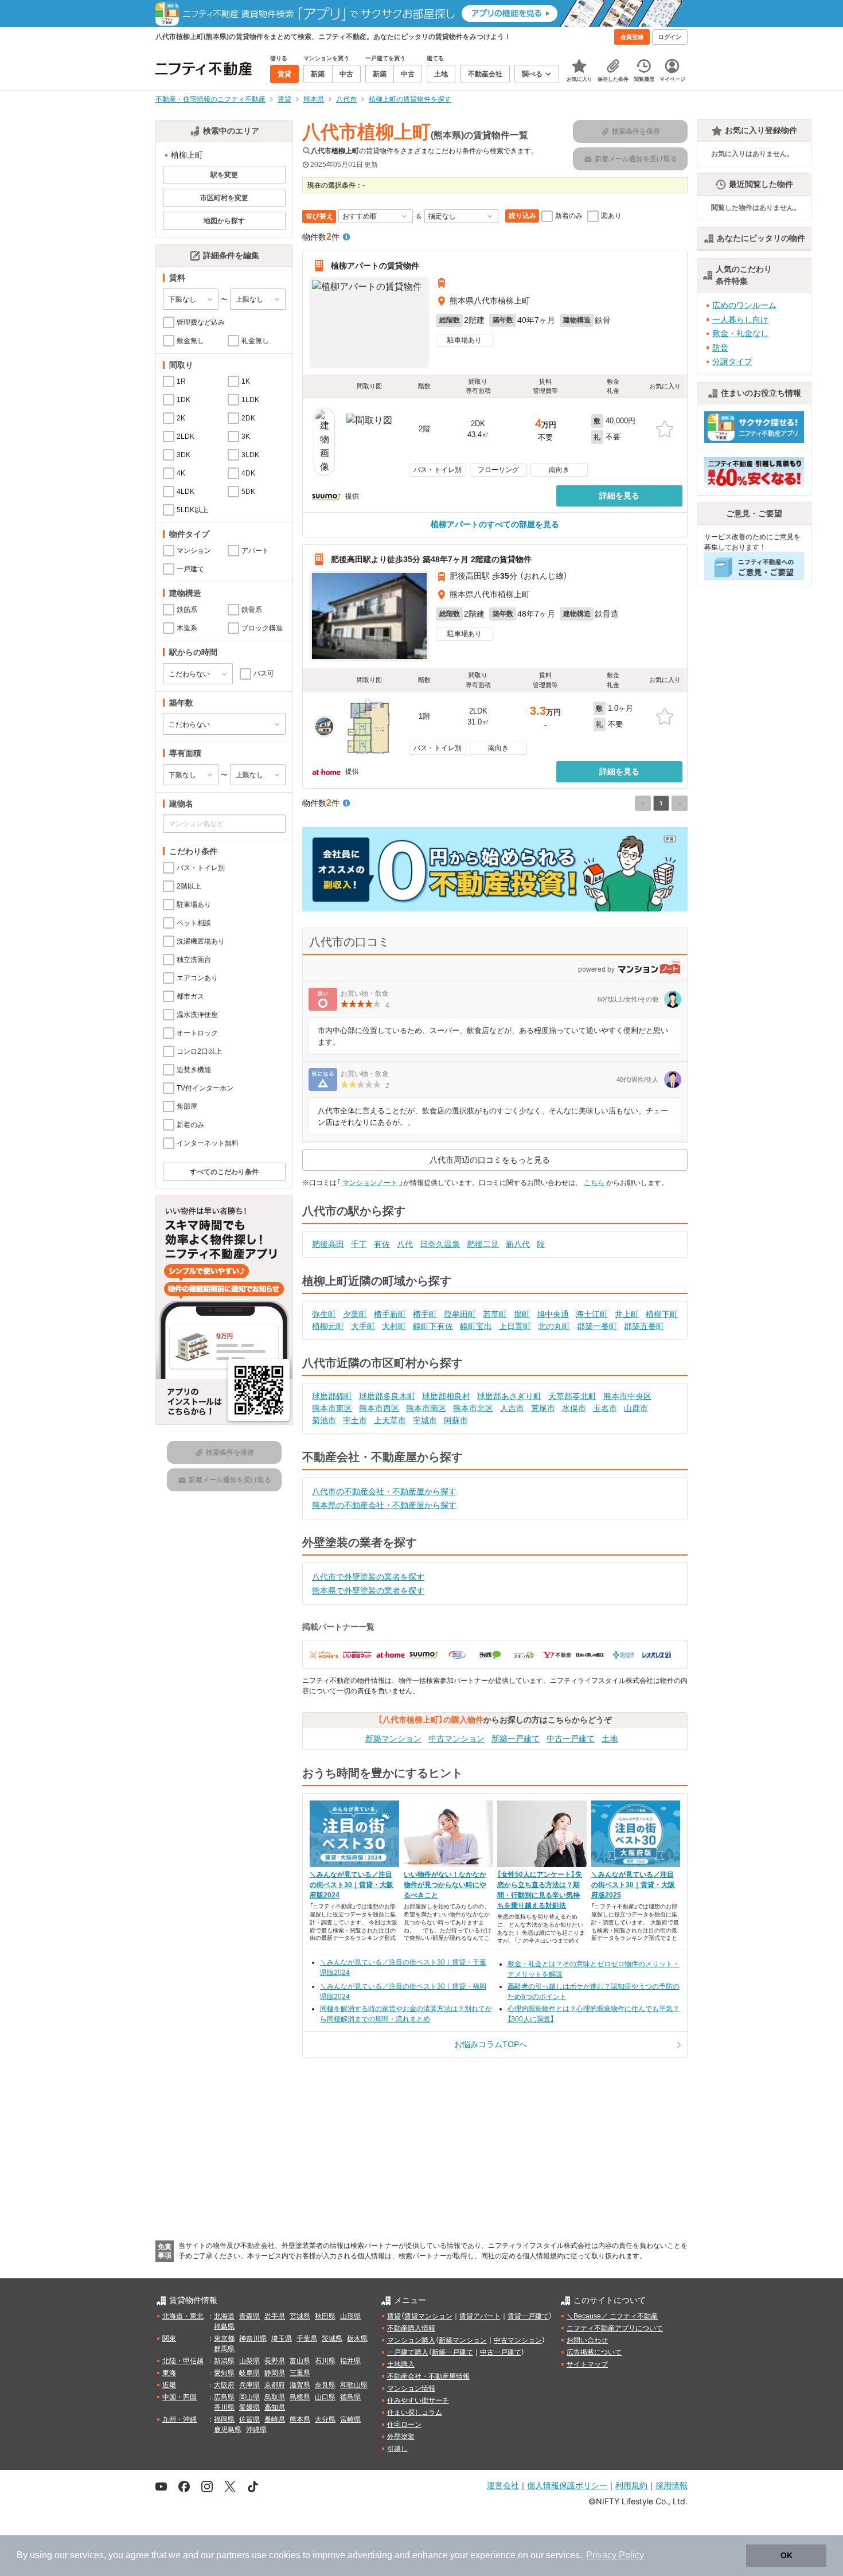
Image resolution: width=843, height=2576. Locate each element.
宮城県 (300, 2316)
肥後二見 (483, 1244)
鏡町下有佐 (433, 1326)
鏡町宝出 (476, 1326)
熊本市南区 (426, 1408)
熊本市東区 (332, 1408)
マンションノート (370, 1183)
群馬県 (224, 2349)
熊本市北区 (473, 1408)
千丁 (359, 1244)
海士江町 (592, 1314)
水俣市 (574, 1408)
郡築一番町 (597, 1326)
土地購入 (401, 2364)
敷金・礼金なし (740, 333)
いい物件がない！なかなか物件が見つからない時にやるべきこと (445, 1885)
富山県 (300, 2361)
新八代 (518, 1244)
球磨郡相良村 (446, 1396)
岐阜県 (249, 2373)
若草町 (495, 1314)
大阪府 (224, 2385)
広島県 (224, 2397)
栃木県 (357, 2339)
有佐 (382, 1244)
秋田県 (325, 2316)
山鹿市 (636, 1408)
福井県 (350, 2361)
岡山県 (249, 2397)
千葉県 (307, 2339)
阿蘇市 (456, 1420)
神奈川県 (253, 2339)
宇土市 (355, 1420)
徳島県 (350, 2397)
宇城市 (425, 1420)
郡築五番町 (644, 1326)
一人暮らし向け (740, 319)
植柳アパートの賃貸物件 (375, 266)
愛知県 (224, 2373)
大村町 (394, 1326)
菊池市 (324, 1420)
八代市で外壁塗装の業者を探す (368, 1577)
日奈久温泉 (440, 1244)
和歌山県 (354, 2385)
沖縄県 (256, 2430)
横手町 (425, 1314)
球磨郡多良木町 (387, 1396)
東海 (169, 2373)
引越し (397, 2449)
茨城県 (332, 2339)
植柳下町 (662, 1314)
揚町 (522, 1314)
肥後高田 (328, 1244)
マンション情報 (411, 2388)
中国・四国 (179, 2397)
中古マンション (456, 1739)
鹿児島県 (228, 2430)
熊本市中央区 (627, 1396)
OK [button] (787, 2555)
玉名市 (605, 1408)
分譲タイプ (732, 361)
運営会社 (503, 2485)
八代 (405, 1244)
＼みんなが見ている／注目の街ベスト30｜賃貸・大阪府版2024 (352, 1885)
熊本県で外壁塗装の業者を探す (368, 1591)
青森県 (249, 2316)
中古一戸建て (571, 1739)
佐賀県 (249, 2419)
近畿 (169, 2385)
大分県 (325, 2419)
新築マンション (393, 1739)
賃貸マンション (428, 2316)
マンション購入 (411, 2340)
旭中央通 (553, 1314)
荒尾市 (543, 1408)
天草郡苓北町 (572, 1396)
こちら (594, 1183)
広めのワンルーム (744, 305)
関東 (169, 2339)
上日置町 (515, 1326)
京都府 (275, 2385)
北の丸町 (554, 1326)
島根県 (300, 2397)
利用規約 (631, 2485)
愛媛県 (249, 2407)
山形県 (350, 2316)
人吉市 (512, 1408)
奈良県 (325, 2385)
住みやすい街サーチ (418, 2400)
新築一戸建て (516, 1739)
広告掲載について (594, 2352)
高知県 (275, 2407)
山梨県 (249, 2361)
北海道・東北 (183, 2316)
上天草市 (390, 1420)
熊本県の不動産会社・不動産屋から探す (384, 1505)
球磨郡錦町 (332, 1396)
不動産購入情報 (411, 2328)
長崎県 (275, 2419)
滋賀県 (300, 2385)
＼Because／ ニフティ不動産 (612, 2316)
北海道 (224, 2316)
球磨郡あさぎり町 (509, 1396)
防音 (720, 348)
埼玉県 (282, 2339)
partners (233, 2555)
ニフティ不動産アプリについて (615, 2328)
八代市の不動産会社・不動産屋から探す (384, 1491)
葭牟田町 (460, 1314)
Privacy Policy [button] (615, 2555)
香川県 (224, 2407)
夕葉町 (355, 1314)
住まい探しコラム (415, 2413)
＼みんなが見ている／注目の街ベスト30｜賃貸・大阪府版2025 (633, 1885)
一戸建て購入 (408, 2352)
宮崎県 (350, 2419)
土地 (610, 1739)
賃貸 (394, 2316)
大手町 (363, 1326)
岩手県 (275, 2316)
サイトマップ (587, 2364)
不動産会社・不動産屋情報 (428, 2376)
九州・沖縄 (179, 2419)
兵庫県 (249, 2385)
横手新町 (390, 1314)
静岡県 (275, 2373)
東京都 (224, 2339)
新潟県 (224, 2361)
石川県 (325, 2361)
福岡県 (224, 2419)
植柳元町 (328, 1326)
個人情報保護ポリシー (567, 2485)
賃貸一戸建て (528, 2316)
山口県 (325, 2397)
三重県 (300, 2373)
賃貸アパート (480, 2316)
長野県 (275, 2361)
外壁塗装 (401, 2437)
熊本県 (300, 2419)
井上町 (627, 1314)
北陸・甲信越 (183, 2361)
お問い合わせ (587, 2340)
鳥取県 (275, 2397)
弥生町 (324, 1314)
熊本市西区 (379, 1408)
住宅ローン (404, 2425)
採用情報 (672, 2485)
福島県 (224, 2326)
